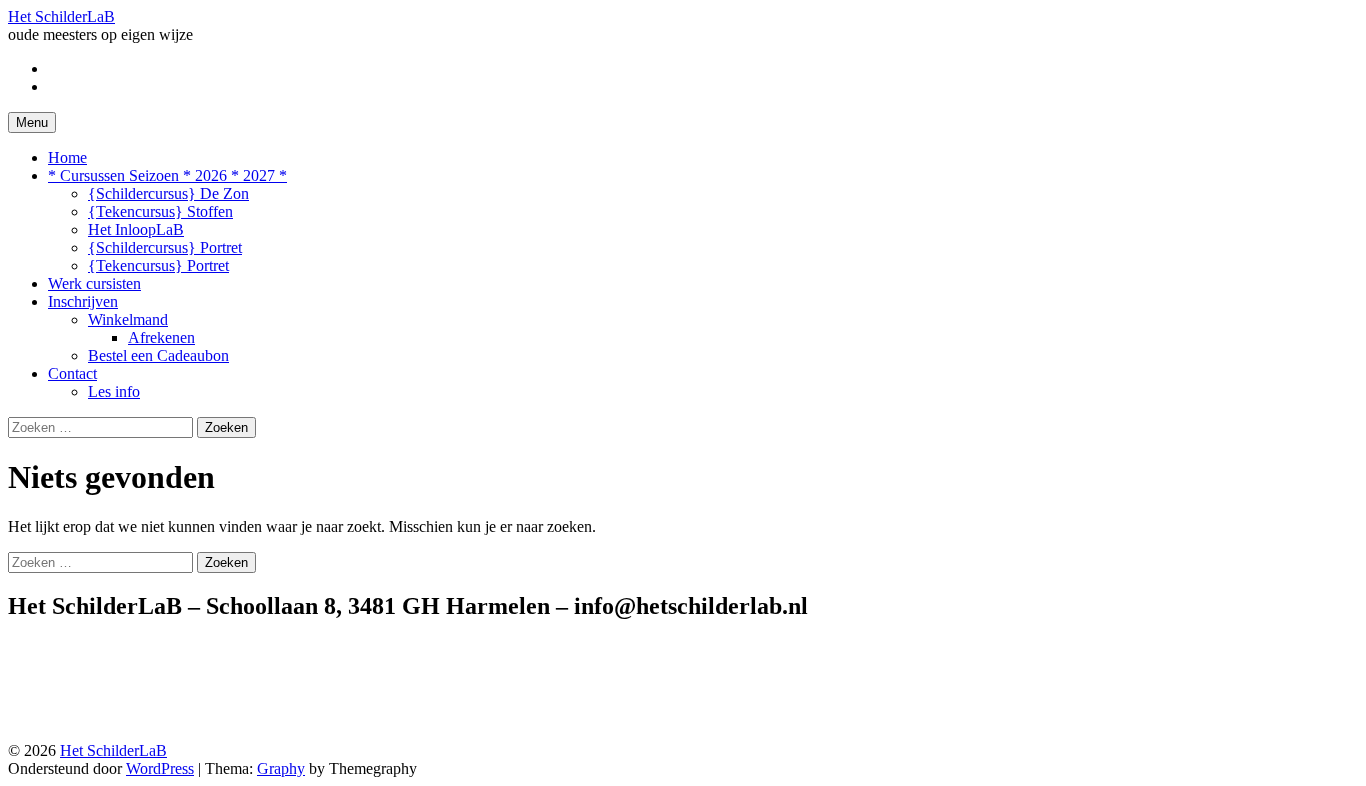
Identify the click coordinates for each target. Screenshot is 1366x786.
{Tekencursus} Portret (158, 265)
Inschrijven (83, 301)
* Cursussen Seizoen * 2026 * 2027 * (167, 175)
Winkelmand (128, 319)
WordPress (160, 768)
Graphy (281, 768)
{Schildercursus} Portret (165, 247)
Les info (114, 391)
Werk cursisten (94, 283)
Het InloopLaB (136, 229)
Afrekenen (161, 337)
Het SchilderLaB (61, 16)
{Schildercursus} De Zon (168, 193)
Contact (72, 373)
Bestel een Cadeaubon (158, 355)
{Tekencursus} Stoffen (160, 211)
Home (67, 157)
